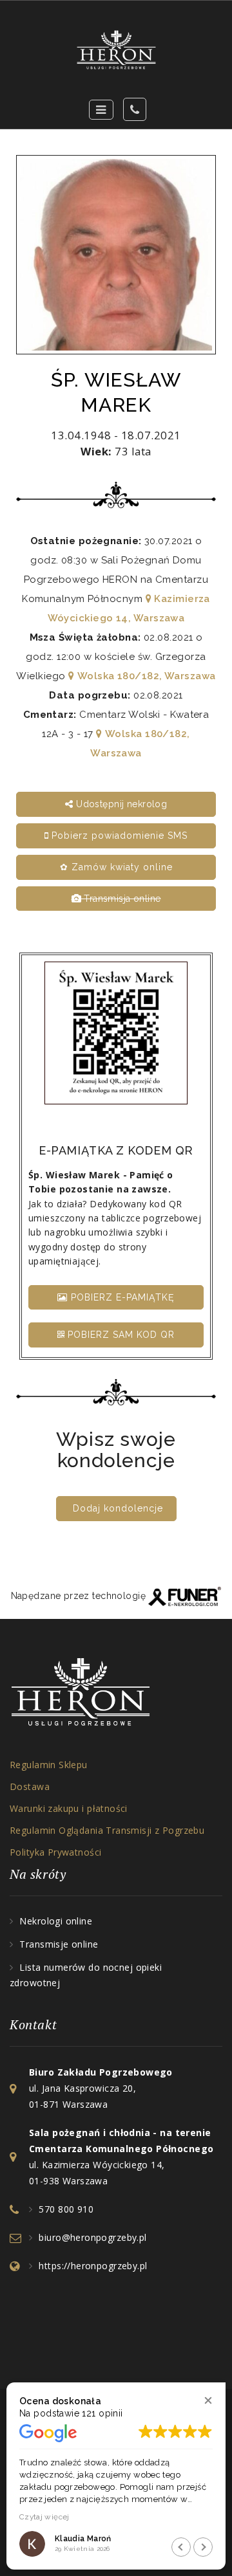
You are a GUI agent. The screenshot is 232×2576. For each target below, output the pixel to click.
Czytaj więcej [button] (44, 2517)
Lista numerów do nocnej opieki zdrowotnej (86, 1975)
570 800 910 (66, 2209)
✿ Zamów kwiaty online (116, 867)
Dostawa (30, 1786)
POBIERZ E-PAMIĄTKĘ (121, 1297)
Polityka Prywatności (55, 1852)
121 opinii (102, 2413)
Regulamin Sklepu (49, 1765)
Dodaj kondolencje (118, 1508)
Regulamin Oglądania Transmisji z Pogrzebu (107, 1830)
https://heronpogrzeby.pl (93, 2266)
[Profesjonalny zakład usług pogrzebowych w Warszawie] (116, 50)
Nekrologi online (56, 1921)
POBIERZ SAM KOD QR (120, 1335)
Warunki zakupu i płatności (69, 1808)
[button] (208, 2400)
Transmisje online (59, 1944)
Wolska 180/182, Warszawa (145, 676)
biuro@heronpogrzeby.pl (92, 2237)
